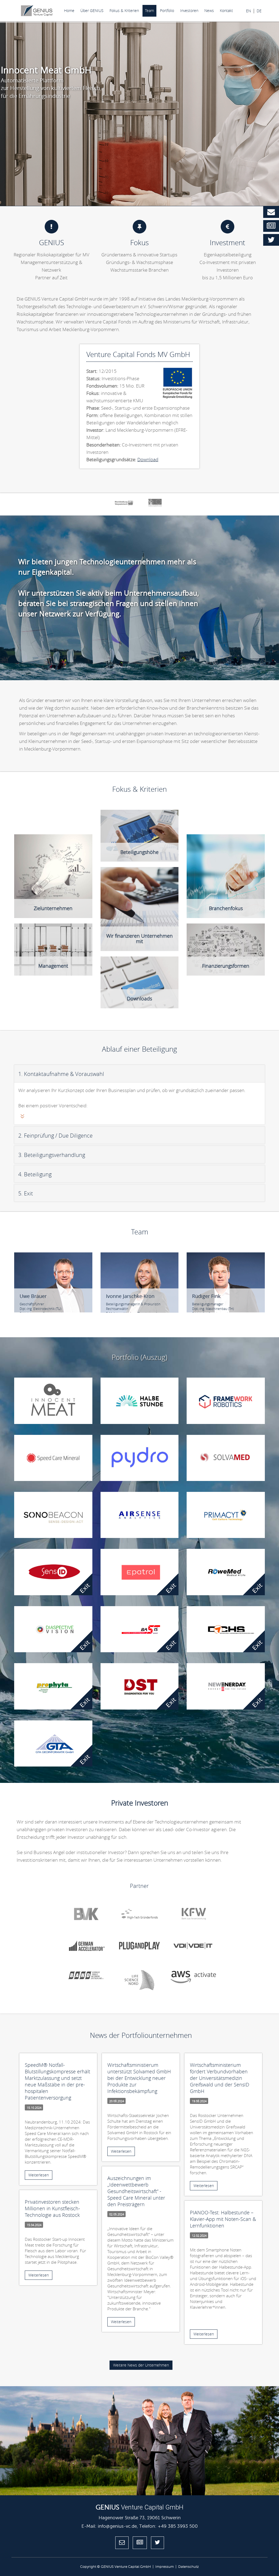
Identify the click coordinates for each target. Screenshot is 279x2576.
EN (248, 11)
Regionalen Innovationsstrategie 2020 (227, 847)
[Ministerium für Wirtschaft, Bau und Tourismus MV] (124, 503)
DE (259, 11)
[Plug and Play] (139, 1946)
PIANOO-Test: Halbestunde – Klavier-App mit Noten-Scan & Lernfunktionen (223, 2219)
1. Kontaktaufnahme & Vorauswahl (61, 1074)
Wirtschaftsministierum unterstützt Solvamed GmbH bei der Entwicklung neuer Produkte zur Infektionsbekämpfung (139, 2078)
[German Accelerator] (86, 1946)
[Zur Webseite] (85, 1418)
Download (148, 459)
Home (69, 11)
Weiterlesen (39, 2175)
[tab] (139, 1073)
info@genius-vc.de (117, 2526)
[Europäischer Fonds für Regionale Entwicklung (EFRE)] (155, 503)
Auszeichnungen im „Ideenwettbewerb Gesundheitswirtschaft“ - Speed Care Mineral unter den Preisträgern (136, 2191)
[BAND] (86, 1974)
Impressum (165, 2567)
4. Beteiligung (35, 1174)
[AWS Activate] (193, 1977)
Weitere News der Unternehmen (141, 2365)
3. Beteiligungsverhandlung (52, 1155)
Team (149, 11)
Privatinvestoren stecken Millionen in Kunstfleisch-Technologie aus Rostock (52, 2208)
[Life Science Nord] (139, 1980)
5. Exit (26, 1193)
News (209, 11)
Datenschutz (189, 2567)
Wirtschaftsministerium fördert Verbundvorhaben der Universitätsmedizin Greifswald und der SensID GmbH (220, 2078)
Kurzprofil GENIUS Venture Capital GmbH (139, 968)
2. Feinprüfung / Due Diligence (55, 1136)
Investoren (189, 11)
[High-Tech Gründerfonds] (139, 1914)
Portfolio (167, 11)
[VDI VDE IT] (193, 1946)
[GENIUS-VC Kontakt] (271, 212)
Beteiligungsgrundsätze (130, 961)
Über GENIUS (92, 11)
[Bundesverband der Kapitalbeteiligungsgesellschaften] (86, 1914)
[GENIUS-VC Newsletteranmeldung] (271, 226)
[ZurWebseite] (258, 1475)
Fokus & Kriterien (124, 11)
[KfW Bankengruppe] (193, 1914)
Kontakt (226, 11)
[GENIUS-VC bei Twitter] (271, 240)
